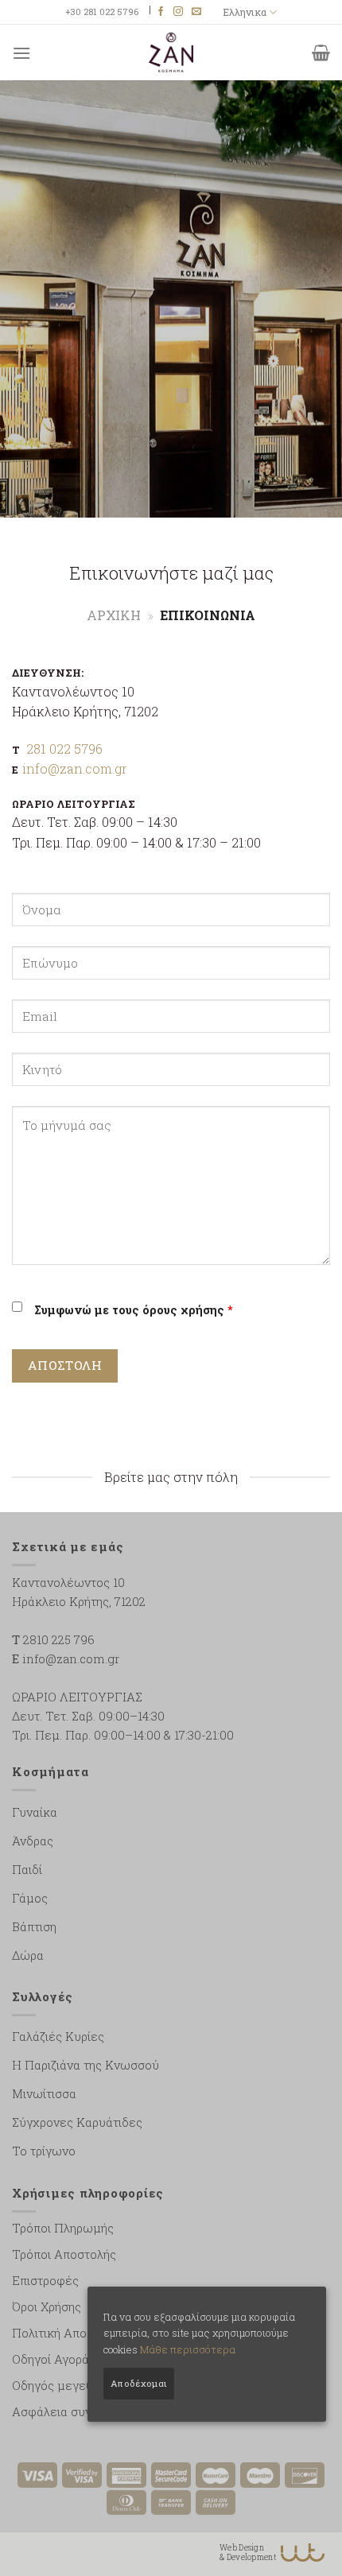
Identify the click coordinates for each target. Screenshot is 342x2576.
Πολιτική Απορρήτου (69, 2333)
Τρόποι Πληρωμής (63, 2228)
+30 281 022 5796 (102, 12)
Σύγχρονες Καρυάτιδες (77, 2122)
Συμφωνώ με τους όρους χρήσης (134, 1310)
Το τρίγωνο (44, 2151)
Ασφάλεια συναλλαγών (77, 2411)
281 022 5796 (64, 749)
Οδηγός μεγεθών (61, 2385)
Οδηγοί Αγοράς (54, 2359)
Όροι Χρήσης (47, 2306)
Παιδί (27, 1869)
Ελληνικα (245, 12)
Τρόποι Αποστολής (64, 2254)
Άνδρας (33, 1841)
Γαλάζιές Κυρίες (58, 2036)
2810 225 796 (59, 1639)
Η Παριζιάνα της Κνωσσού (85, 2065)
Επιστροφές (45, 2280)
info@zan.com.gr (75, 768)
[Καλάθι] (321, 52)
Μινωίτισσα (44, 2093)
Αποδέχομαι (139, 2383)
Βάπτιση (34, 1926)
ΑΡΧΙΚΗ (114, 615)
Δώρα (28, 1955)
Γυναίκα (35, 1812)
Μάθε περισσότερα (188, 2349)
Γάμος (30, 1898)
